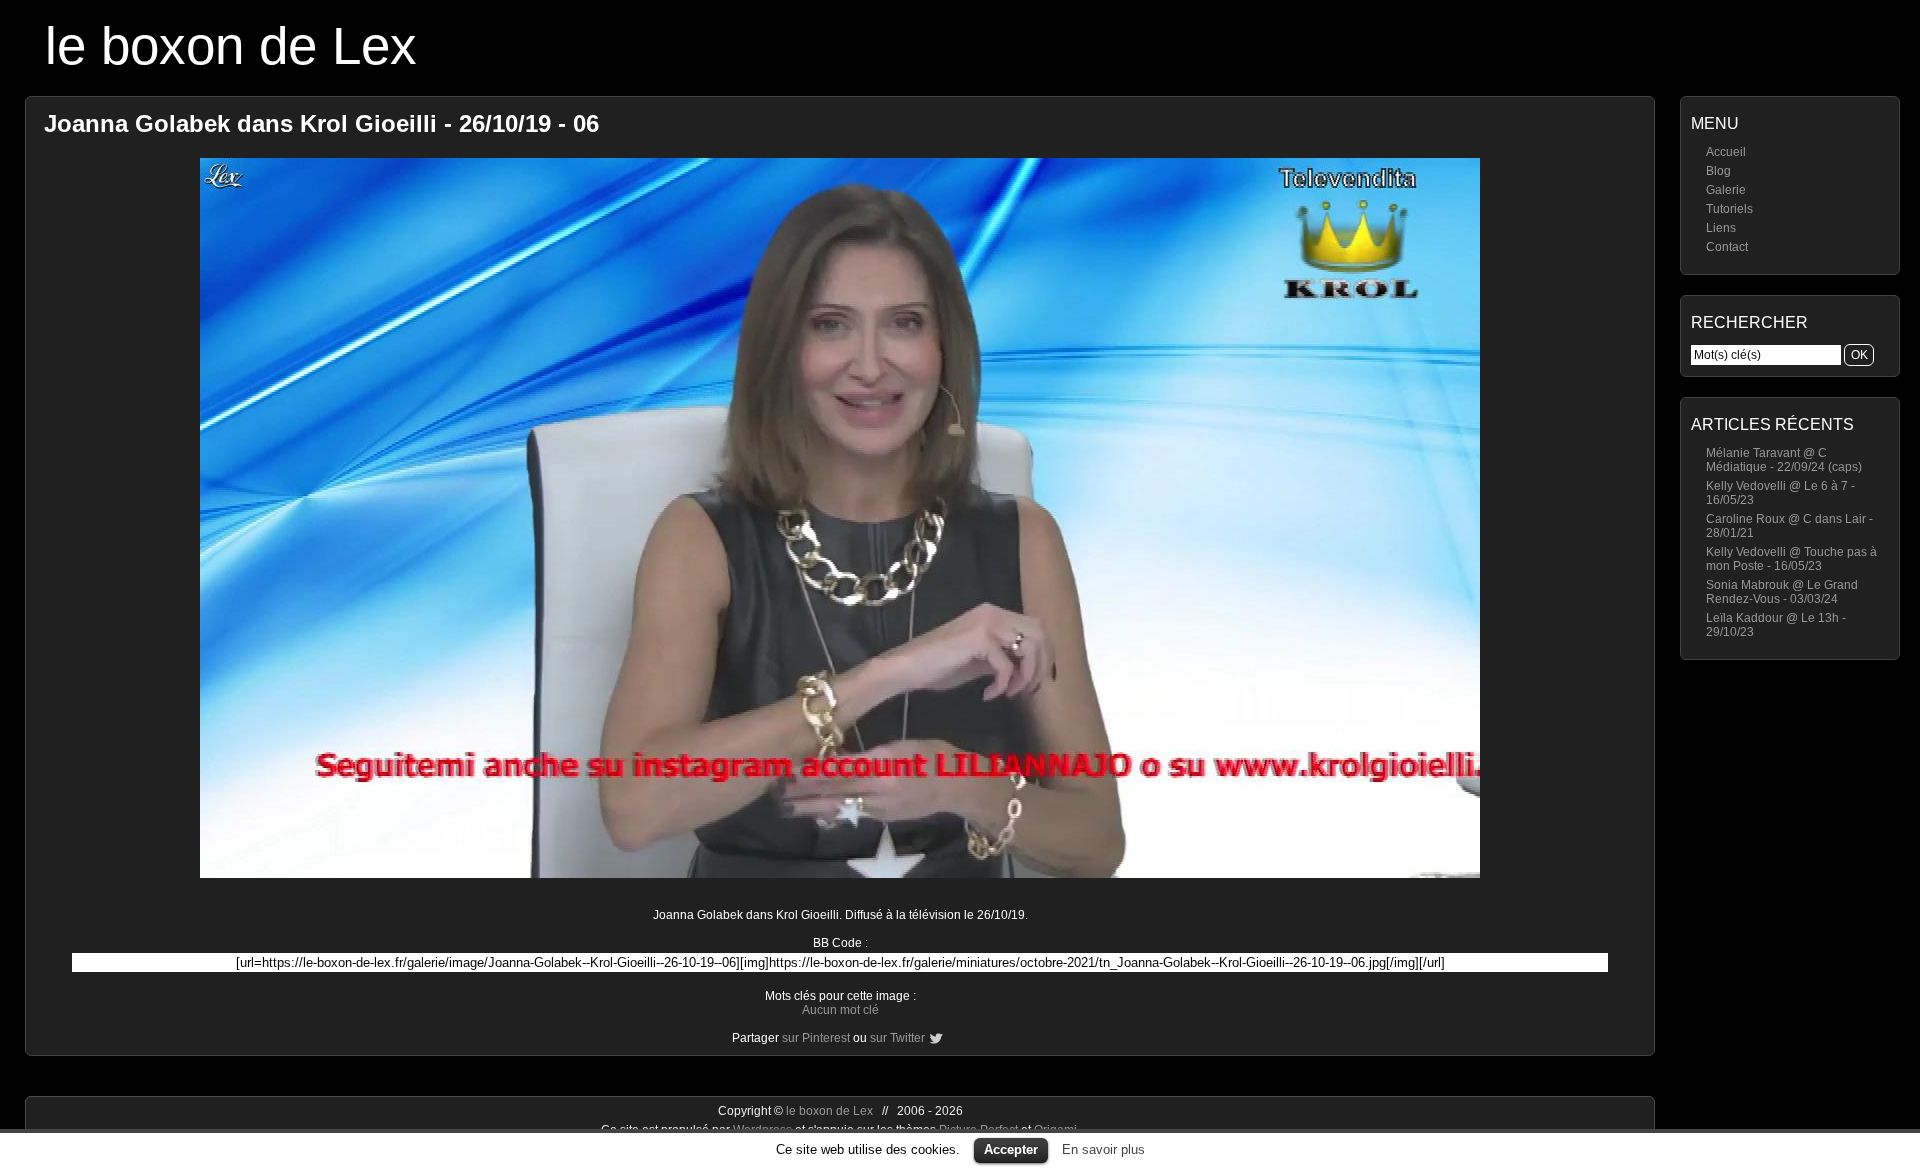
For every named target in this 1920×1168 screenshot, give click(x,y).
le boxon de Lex (231, 45)
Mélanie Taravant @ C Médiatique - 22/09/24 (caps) (1784, 460)
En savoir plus (1103, 1149)
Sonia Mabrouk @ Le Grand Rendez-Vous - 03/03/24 (1782, 592)
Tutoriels (1729, 209)
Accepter (1011, 1149)
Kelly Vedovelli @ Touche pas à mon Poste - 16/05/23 (1791, 559)
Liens (1721, 228)
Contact (1727, 247)
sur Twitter (897, 1038)
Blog (1718, 171)
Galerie (1726, 190)
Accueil (1726, 152)
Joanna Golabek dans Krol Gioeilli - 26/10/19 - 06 (321, 123)
